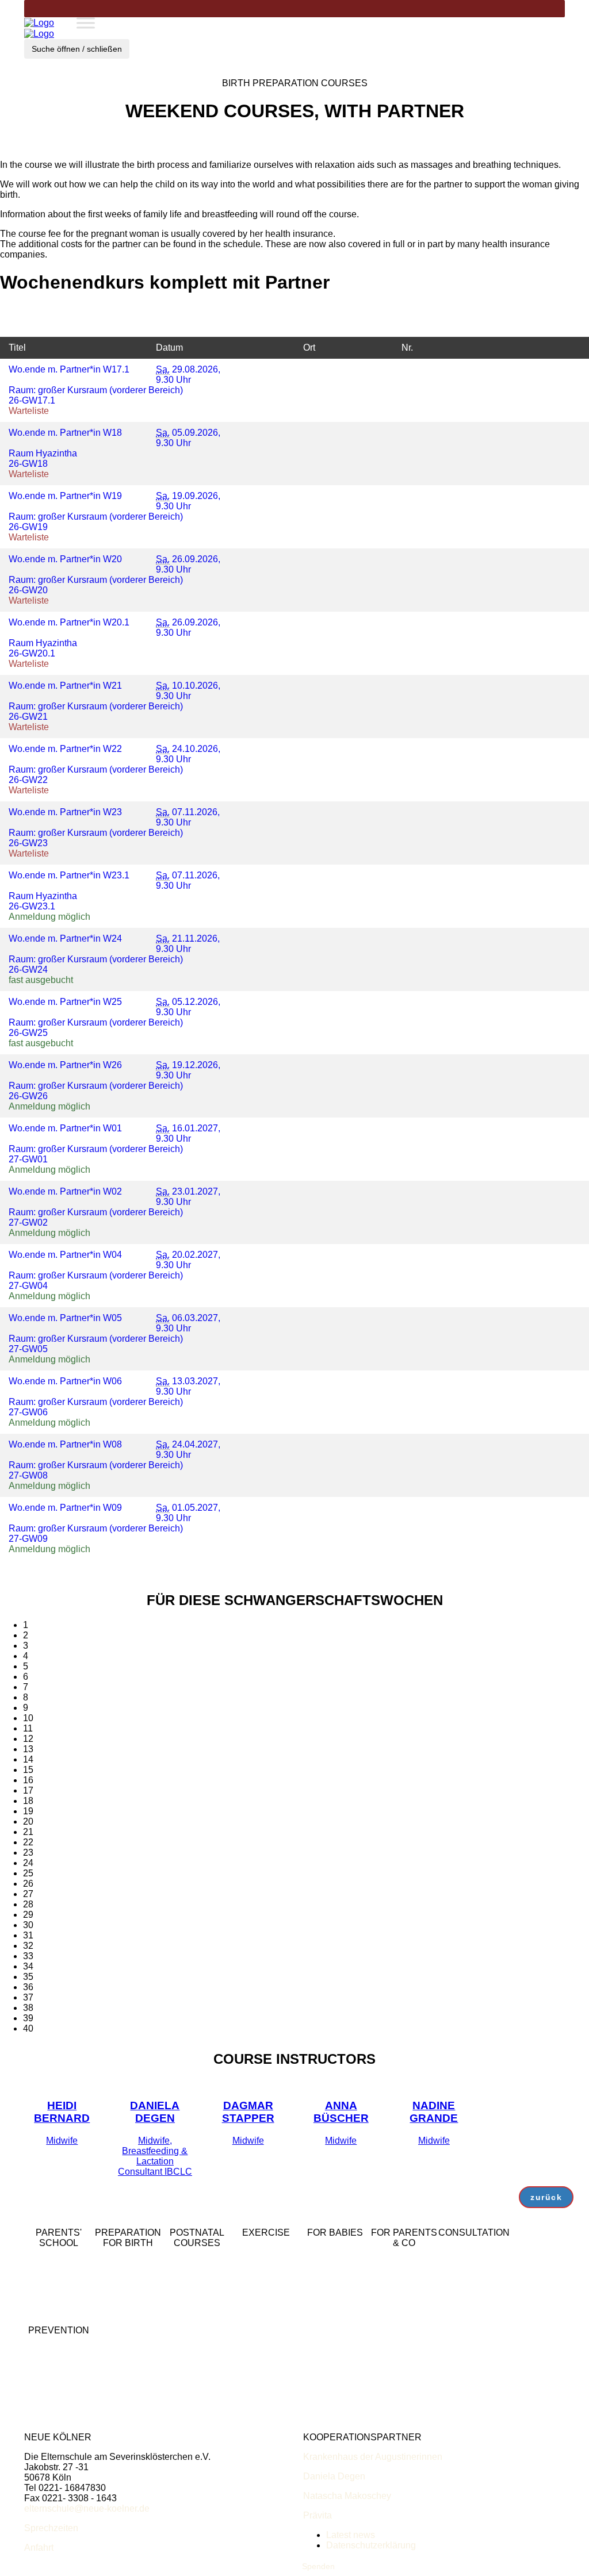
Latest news (351, 2535)
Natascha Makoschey (347, 2496)
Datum (169, 348)
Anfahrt (39, 2548)
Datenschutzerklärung (371, 2545)
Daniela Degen (334, 2476)
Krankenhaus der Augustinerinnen (373, 2457)
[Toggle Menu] (86, 23)
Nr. (407, 348)
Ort (309, 348)
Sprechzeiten (51, 2528)
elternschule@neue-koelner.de (87, 2508)
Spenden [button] (318, 2566)
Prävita (318, 2515)
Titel (17, 348)
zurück (546, 2197)
